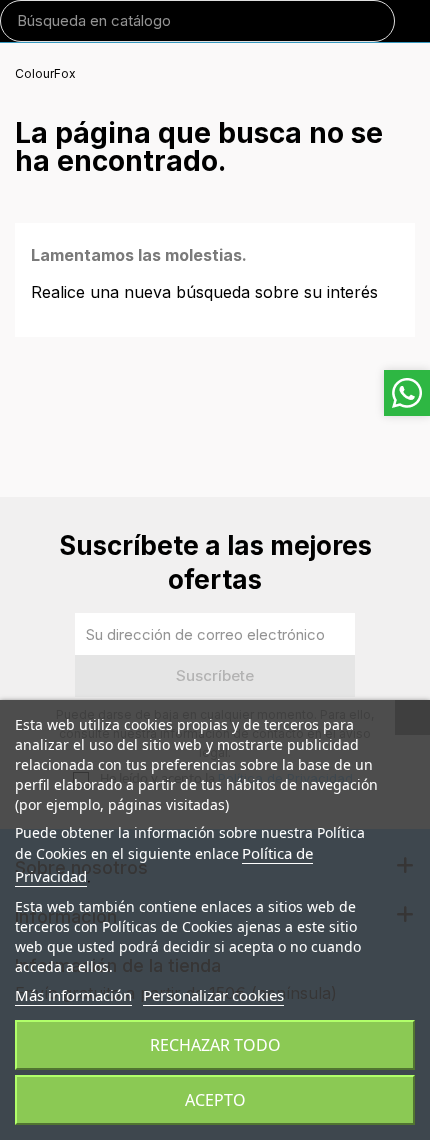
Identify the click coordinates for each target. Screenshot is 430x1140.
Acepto (215, 1100)
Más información (73, 995)
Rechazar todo (215, 1045)
